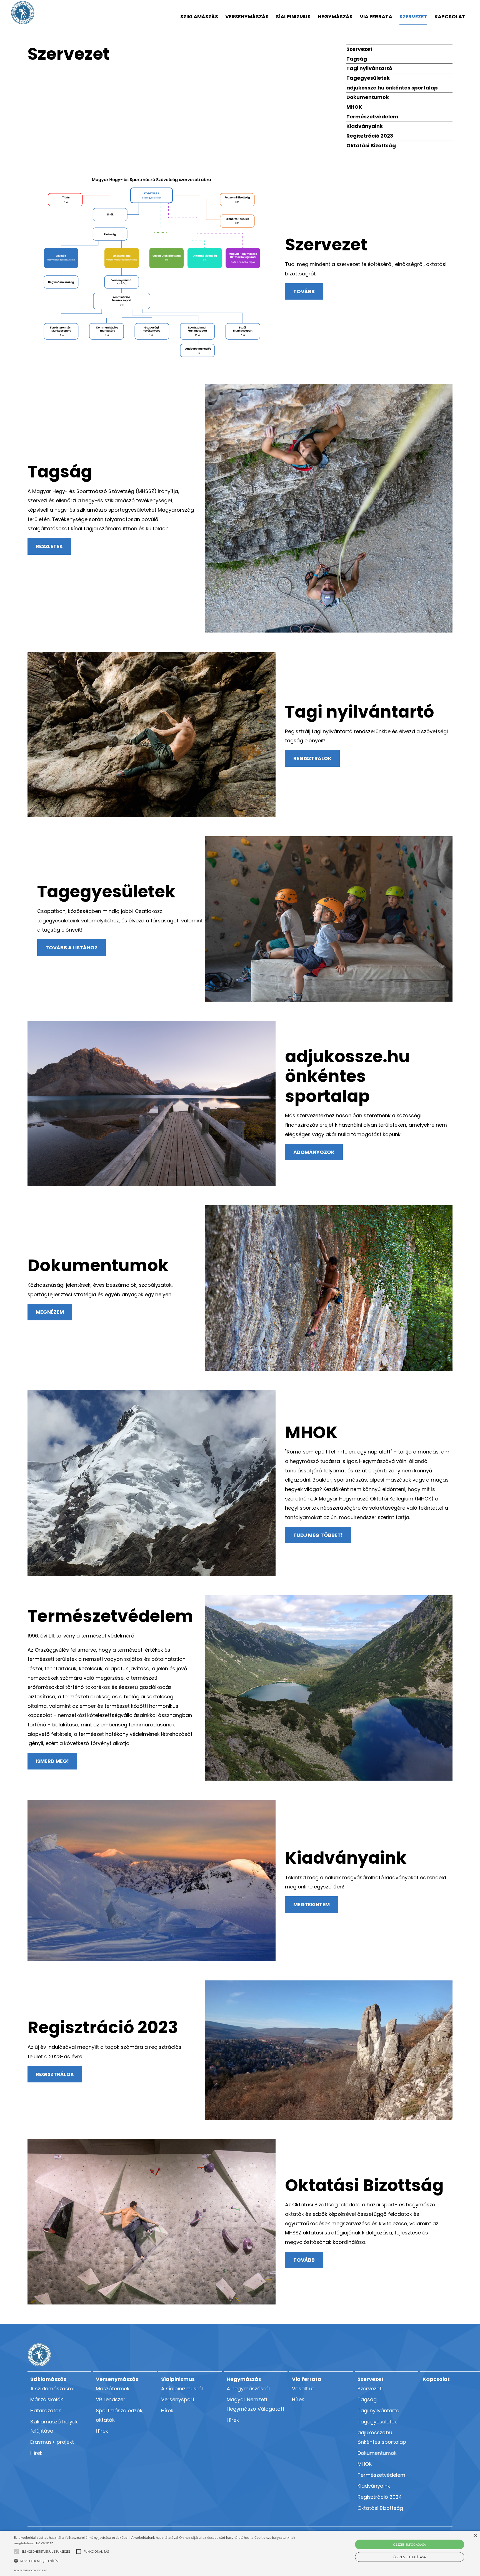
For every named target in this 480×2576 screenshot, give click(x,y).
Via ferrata (376, 17)
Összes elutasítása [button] (410, 2557)
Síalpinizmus (293, 17)
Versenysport (178, 2399)
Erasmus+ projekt (52, 2442)
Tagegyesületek (368, 78)
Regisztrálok (312, 758)
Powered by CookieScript (30, 2570)
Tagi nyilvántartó (369, 68)
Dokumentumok (368, 97)
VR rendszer (111, 2399)
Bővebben (45, 2543)
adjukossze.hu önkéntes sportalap (392, 88)
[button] (46, 2552)
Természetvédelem (372, 117)
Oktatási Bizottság (371, 145)
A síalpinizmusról (182, 2389)
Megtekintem (312, 1904)
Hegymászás (335, 17)
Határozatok (46, 2411)
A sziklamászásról (52, 2389)
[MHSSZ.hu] (23, 13)
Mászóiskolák (47, 2399)
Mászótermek (113, 2389)
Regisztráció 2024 (380, 2497)
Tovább (304, 291)
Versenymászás (247, 17)
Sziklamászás (199, 17)
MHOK (354, 107)
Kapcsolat (450, 17)
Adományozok (314, 1152)
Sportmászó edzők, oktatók (120, 2415)
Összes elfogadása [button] (410, 2544)
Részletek (49, 546)
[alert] (240, 2553)
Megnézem (50, 1312)
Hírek (36, 2453)
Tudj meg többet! (318, 1535)
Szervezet (413, 17)
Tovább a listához (72, 948)
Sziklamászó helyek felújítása (54, 2426)
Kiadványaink (365, 126)
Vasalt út (303, 2389)
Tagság (357, 59)
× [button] (475, 2536)
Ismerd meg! (52, 1761)
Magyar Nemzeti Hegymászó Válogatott (256, 2404)
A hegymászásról (248, 2389)
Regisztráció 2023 (370, 136)
